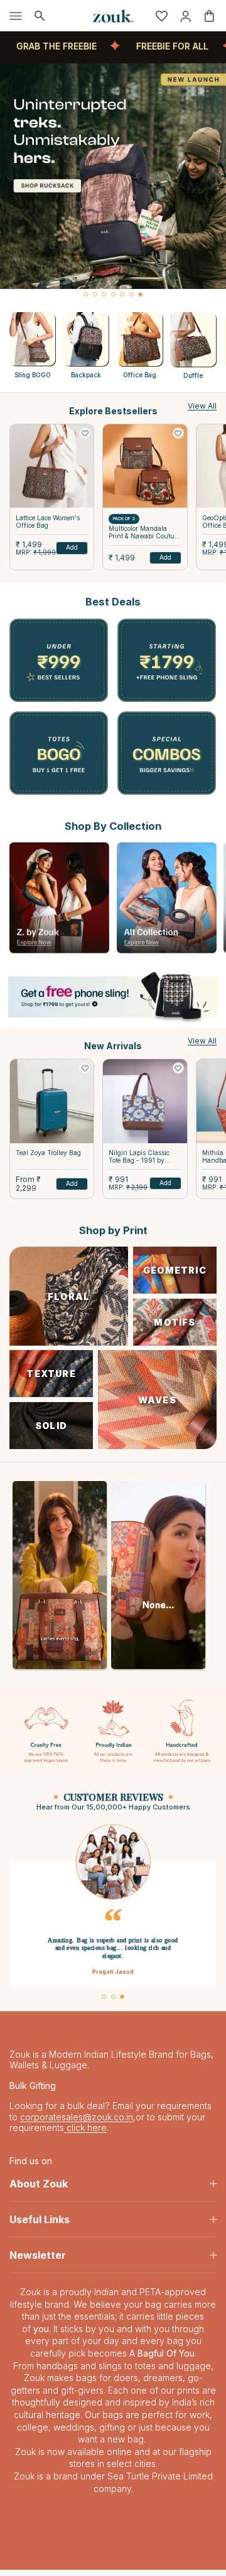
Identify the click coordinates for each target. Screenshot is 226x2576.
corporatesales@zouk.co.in (77, 2123)
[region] (113, 181)
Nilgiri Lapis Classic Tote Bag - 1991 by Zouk (139, 1157)
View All (202, 406)
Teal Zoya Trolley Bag (48, 1153)
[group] (113, 176)
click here (85, 2134)
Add (72, 547)
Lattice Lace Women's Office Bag (48, 521)
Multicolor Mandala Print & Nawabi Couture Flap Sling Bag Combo (144, 532)
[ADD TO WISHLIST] (85, 433)
